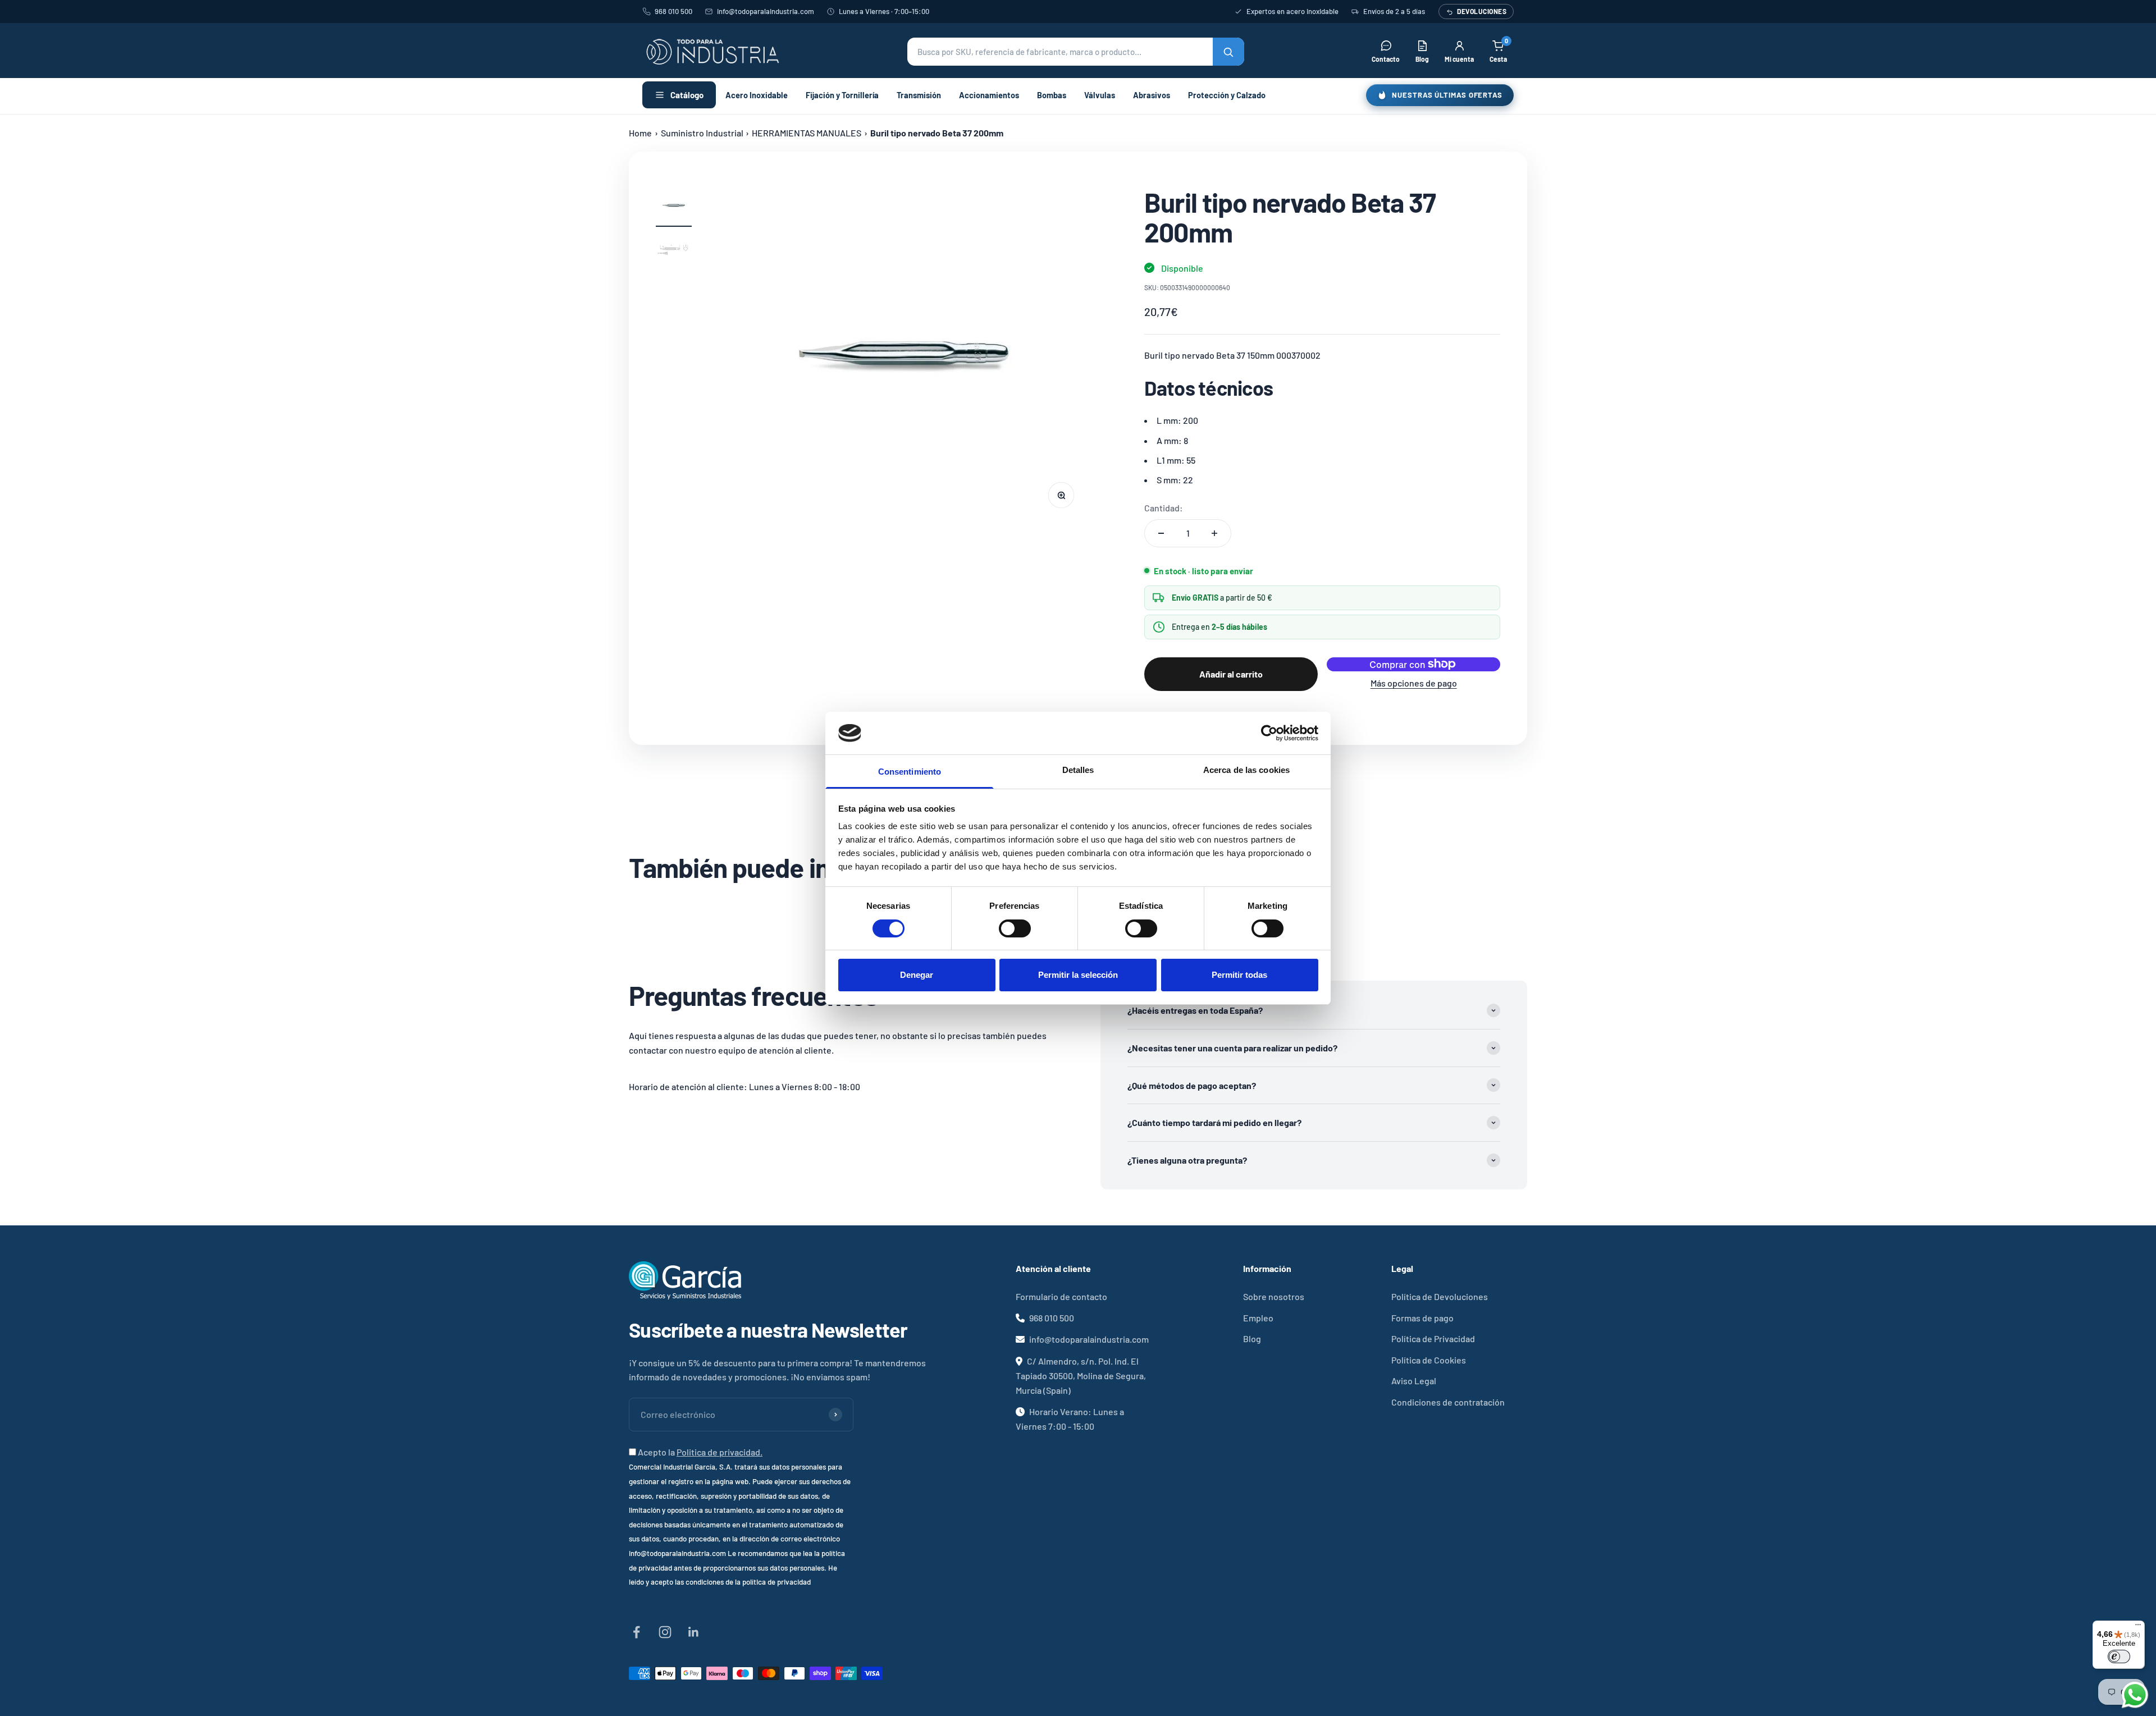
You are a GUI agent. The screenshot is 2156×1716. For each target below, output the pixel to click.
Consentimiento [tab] (910, 772)
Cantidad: (1164, 508)
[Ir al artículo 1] (674, 207)
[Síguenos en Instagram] (665, 1632)
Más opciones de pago (1414, 683)
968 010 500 (673, 11)
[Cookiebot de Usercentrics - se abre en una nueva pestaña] (1269, 733)
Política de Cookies (1429, 1360)
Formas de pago (1422, 1318)
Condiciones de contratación (1448, 1402)
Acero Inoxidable (757, 95)
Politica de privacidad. (720, 1452)
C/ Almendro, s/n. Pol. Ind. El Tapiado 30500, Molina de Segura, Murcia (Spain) (1081, 1376)
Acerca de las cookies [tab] (1246, 770)
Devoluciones (1482, 11)
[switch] (1015, 928)
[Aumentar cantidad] (1214, 533)
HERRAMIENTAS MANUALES (807, 133)
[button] (1076, 52)
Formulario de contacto (1061, 1296)
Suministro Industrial (702, 133)
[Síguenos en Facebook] (636, 1632)
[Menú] (2138, 1627)
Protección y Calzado (1227, 95)
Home (640, 133)
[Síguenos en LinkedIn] (694, 1632)
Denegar (917, 975)
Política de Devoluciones (1440, 1296)
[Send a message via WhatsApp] (2135, 1695)
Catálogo (687, 95)
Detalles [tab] (1078, 770)
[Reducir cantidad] (1161, 533)
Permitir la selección (1078, 975)
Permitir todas (1239, 975)
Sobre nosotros (1274, 1296)
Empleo (1258, 1318)
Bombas (1052, 95)
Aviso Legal (1414, 1381)
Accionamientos (989, 95)
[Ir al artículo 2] (674, 252)
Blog (1252, 1339)
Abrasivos (1152, 95)
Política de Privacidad (1433, 1339)
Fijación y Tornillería (842, 95)
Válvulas (1100, 95)
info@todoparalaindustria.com (766, 11)
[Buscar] (1228, 52)
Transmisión (919, 95)
